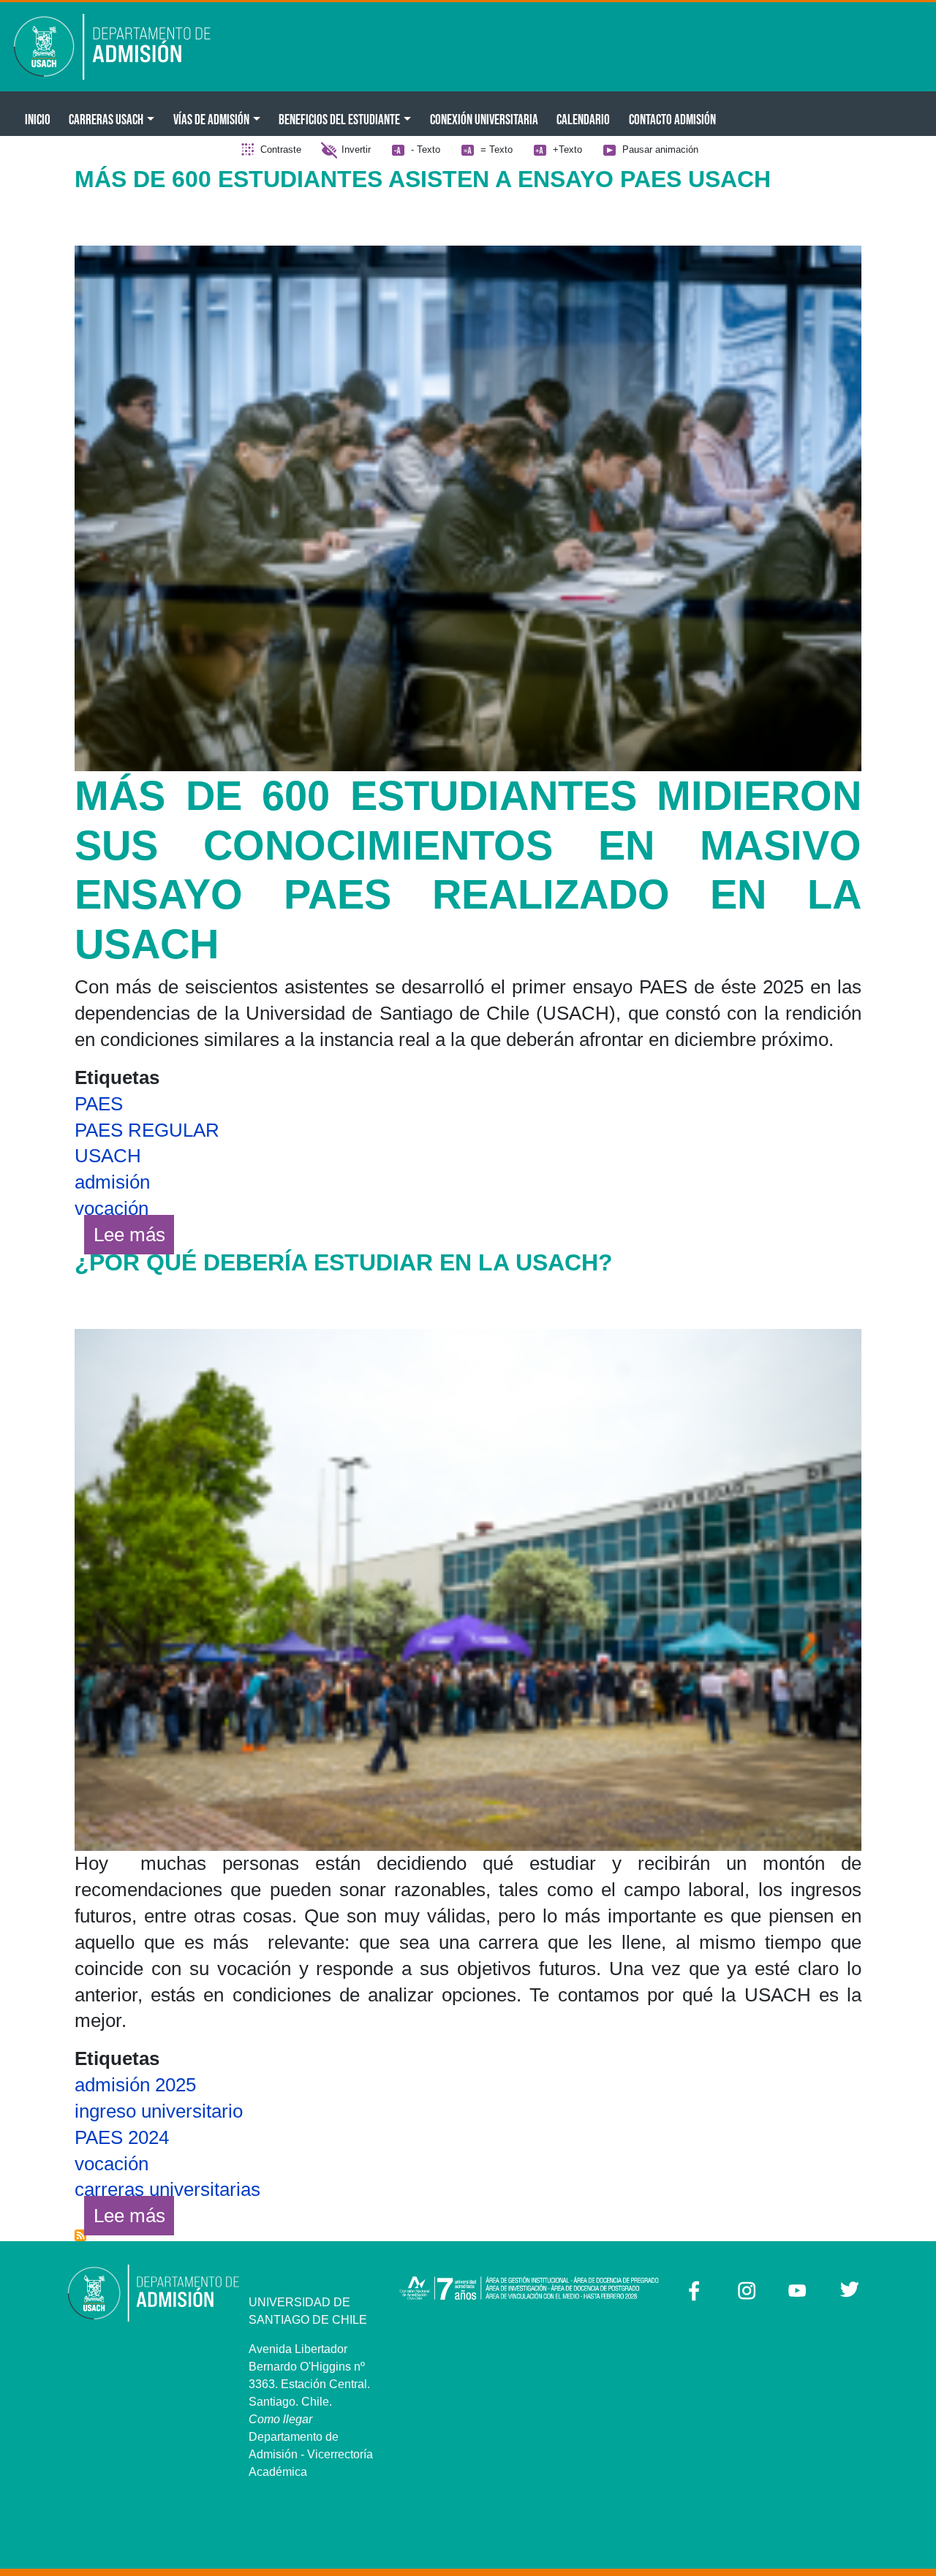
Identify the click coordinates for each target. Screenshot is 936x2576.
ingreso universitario (159, 2111)
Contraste (281, 149)
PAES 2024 (122, 2137)
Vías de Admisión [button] (211, 119)
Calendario (583, 119)
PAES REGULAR (147, 1130)
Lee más (134, 1234)
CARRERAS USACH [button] (106, 119)
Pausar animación (660, 149)
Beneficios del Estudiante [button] (339, 119)
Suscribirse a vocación (80, 2235)
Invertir (356, 149)
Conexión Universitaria (484, 119)
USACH (108, 1156)
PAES (99, 1104)
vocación (112, 1208)
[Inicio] (122, 47)
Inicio (38, 119)
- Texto (426, 149)
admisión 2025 (135, 2085)
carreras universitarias (167, 2189)
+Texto (567, 149)
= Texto (497, 149)
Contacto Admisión (672, 119)
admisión (112, 1182)
